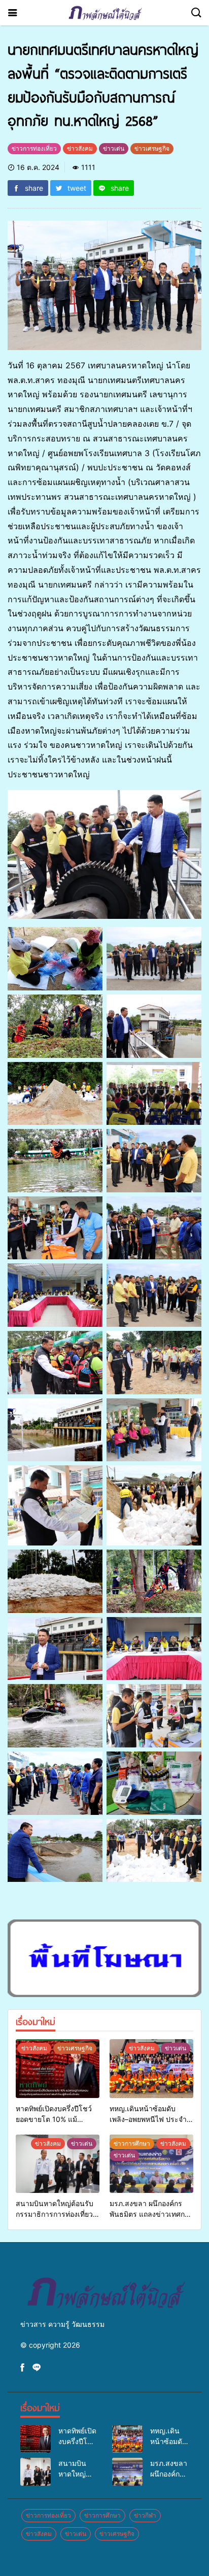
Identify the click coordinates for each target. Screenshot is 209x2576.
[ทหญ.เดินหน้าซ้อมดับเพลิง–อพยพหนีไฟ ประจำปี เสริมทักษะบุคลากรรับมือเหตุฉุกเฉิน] (151, 2069)
